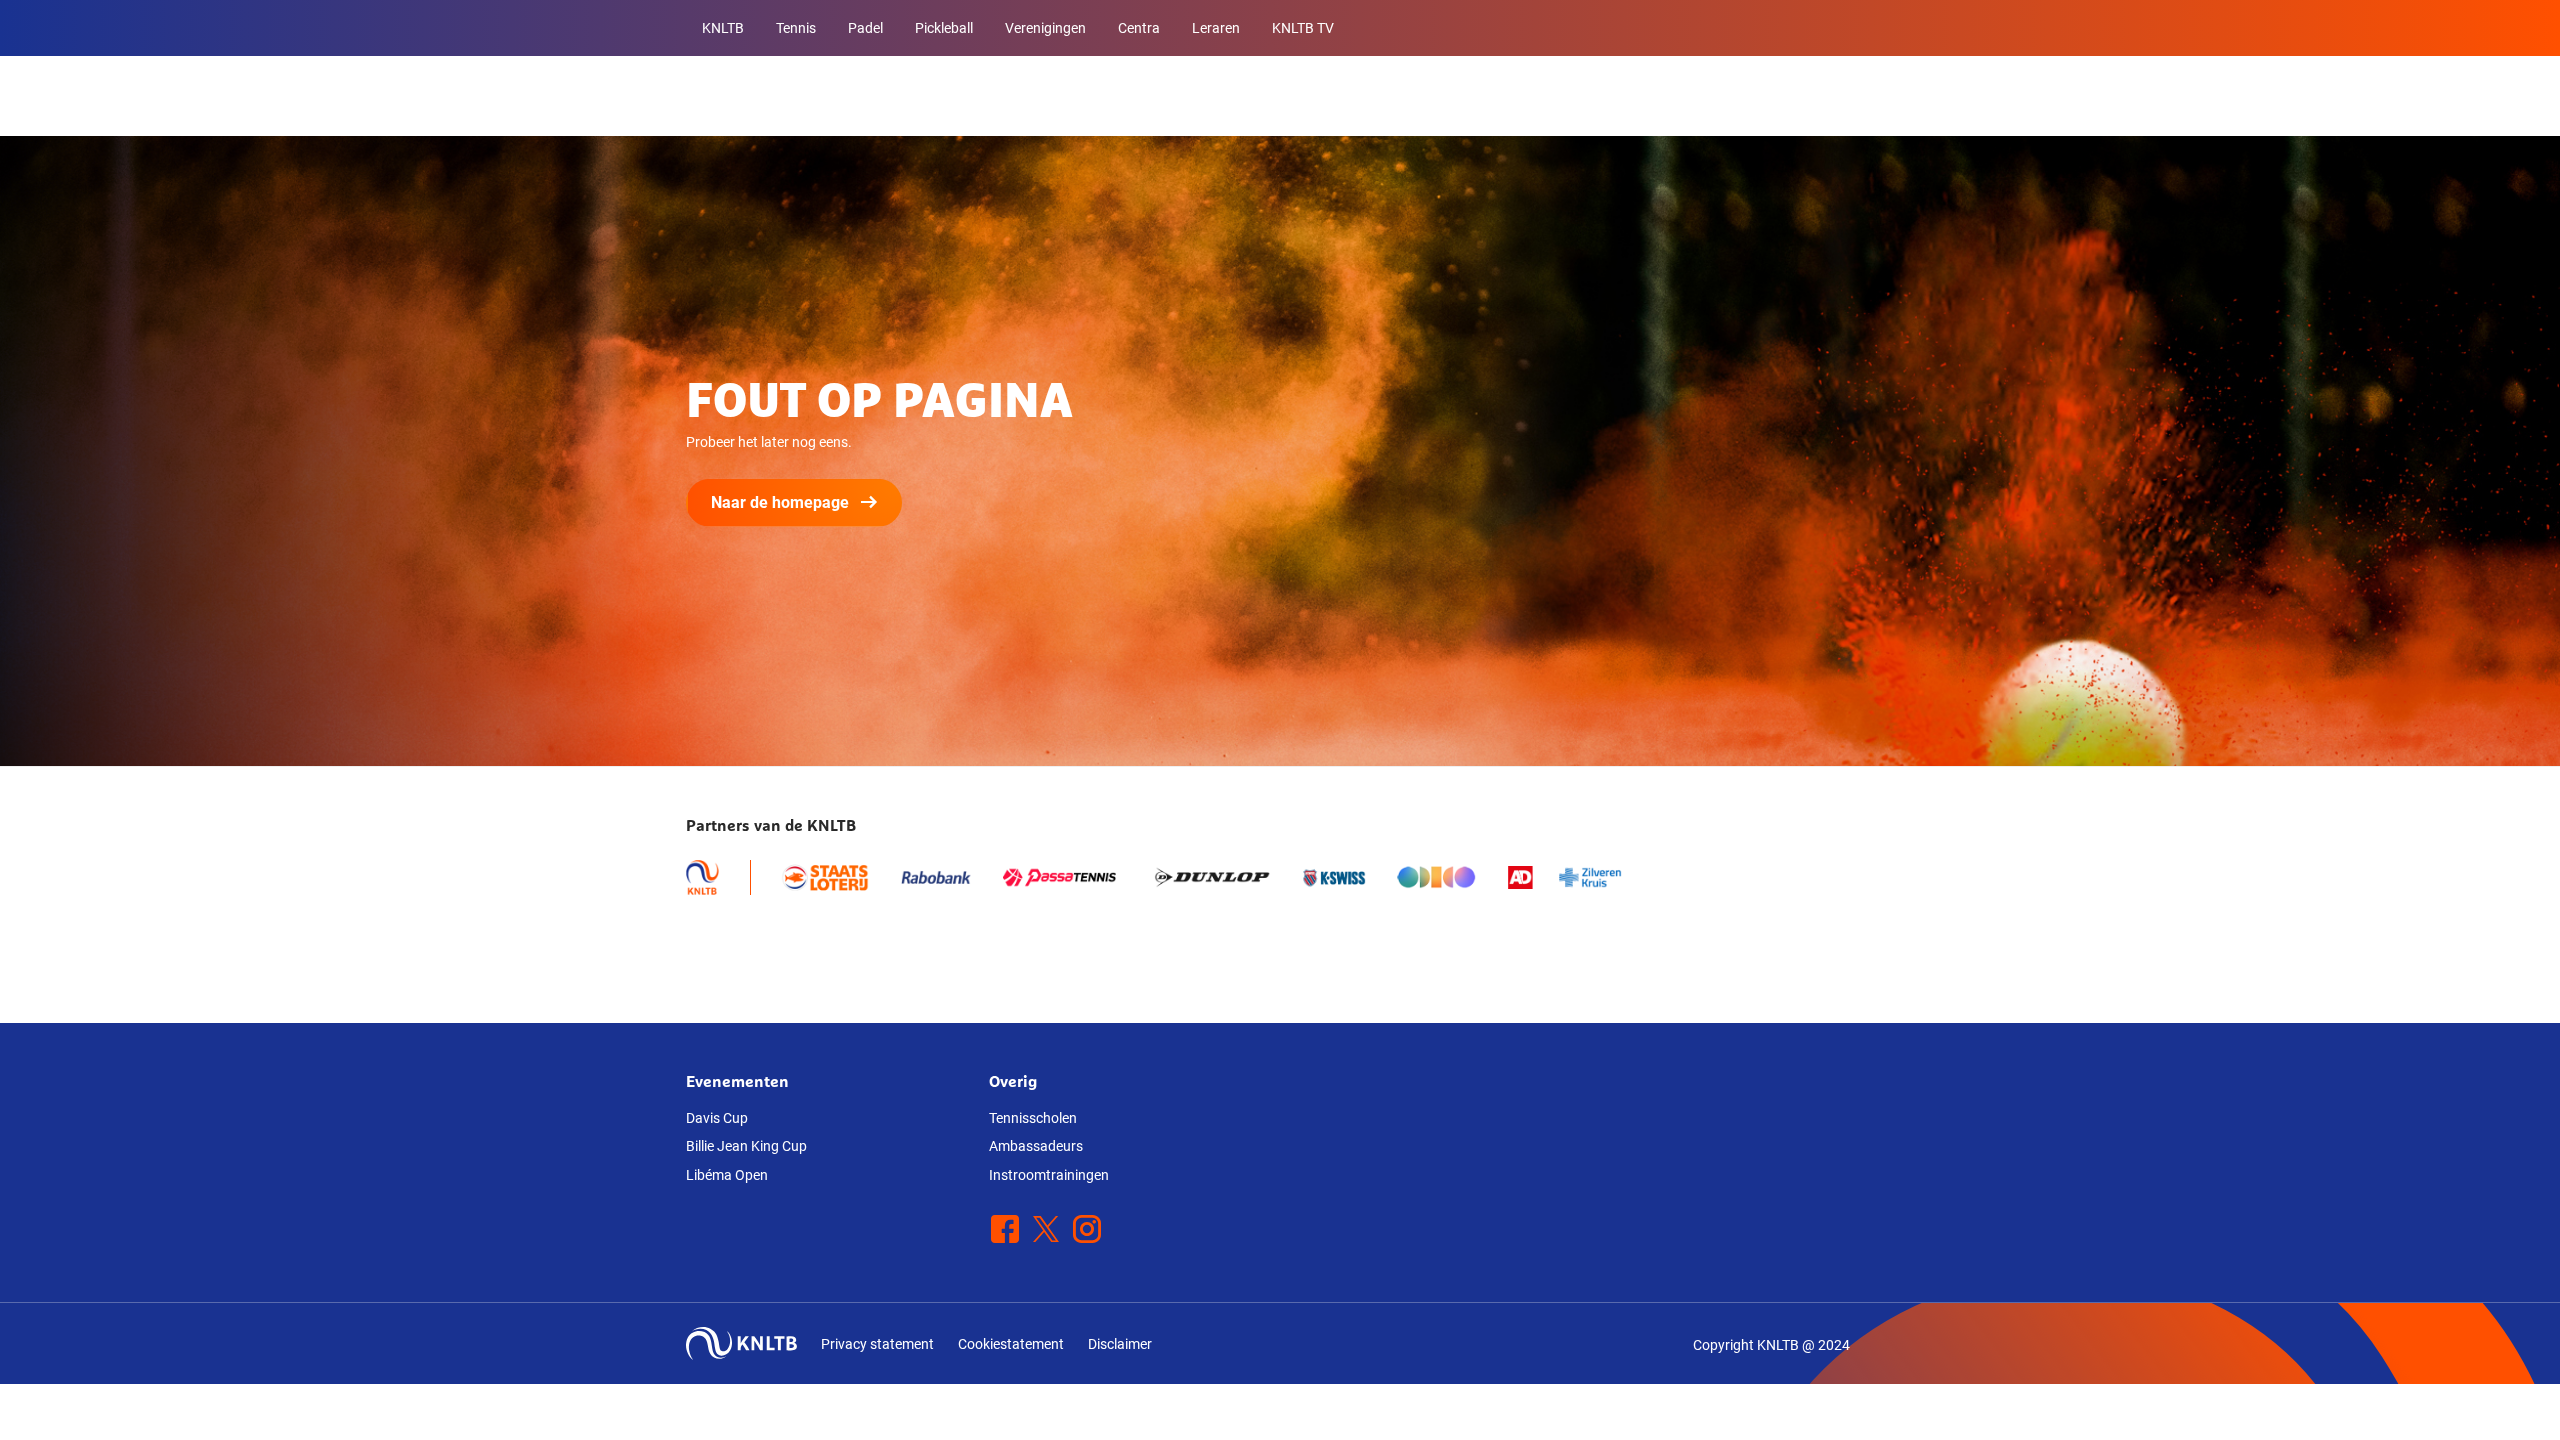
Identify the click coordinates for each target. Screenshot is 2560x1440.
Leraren (1216, 28)
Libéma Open (727, 1175)
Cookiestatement (1011, 1344)
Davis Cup (717, 1118)
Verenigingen (1045, 28)
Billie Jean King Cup (746, 1146)
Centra (1139, 28)
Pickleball (944, 28)
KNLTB (723, 28)
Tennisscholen (1033, 1118)
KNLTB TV (1303, 28)
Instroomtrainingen (1049, 1175)
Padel (865, 28)
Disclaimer (1120, 1344)
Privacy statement (877, 1344)
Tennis (796, 28)
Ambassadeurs (1036, 1146)
